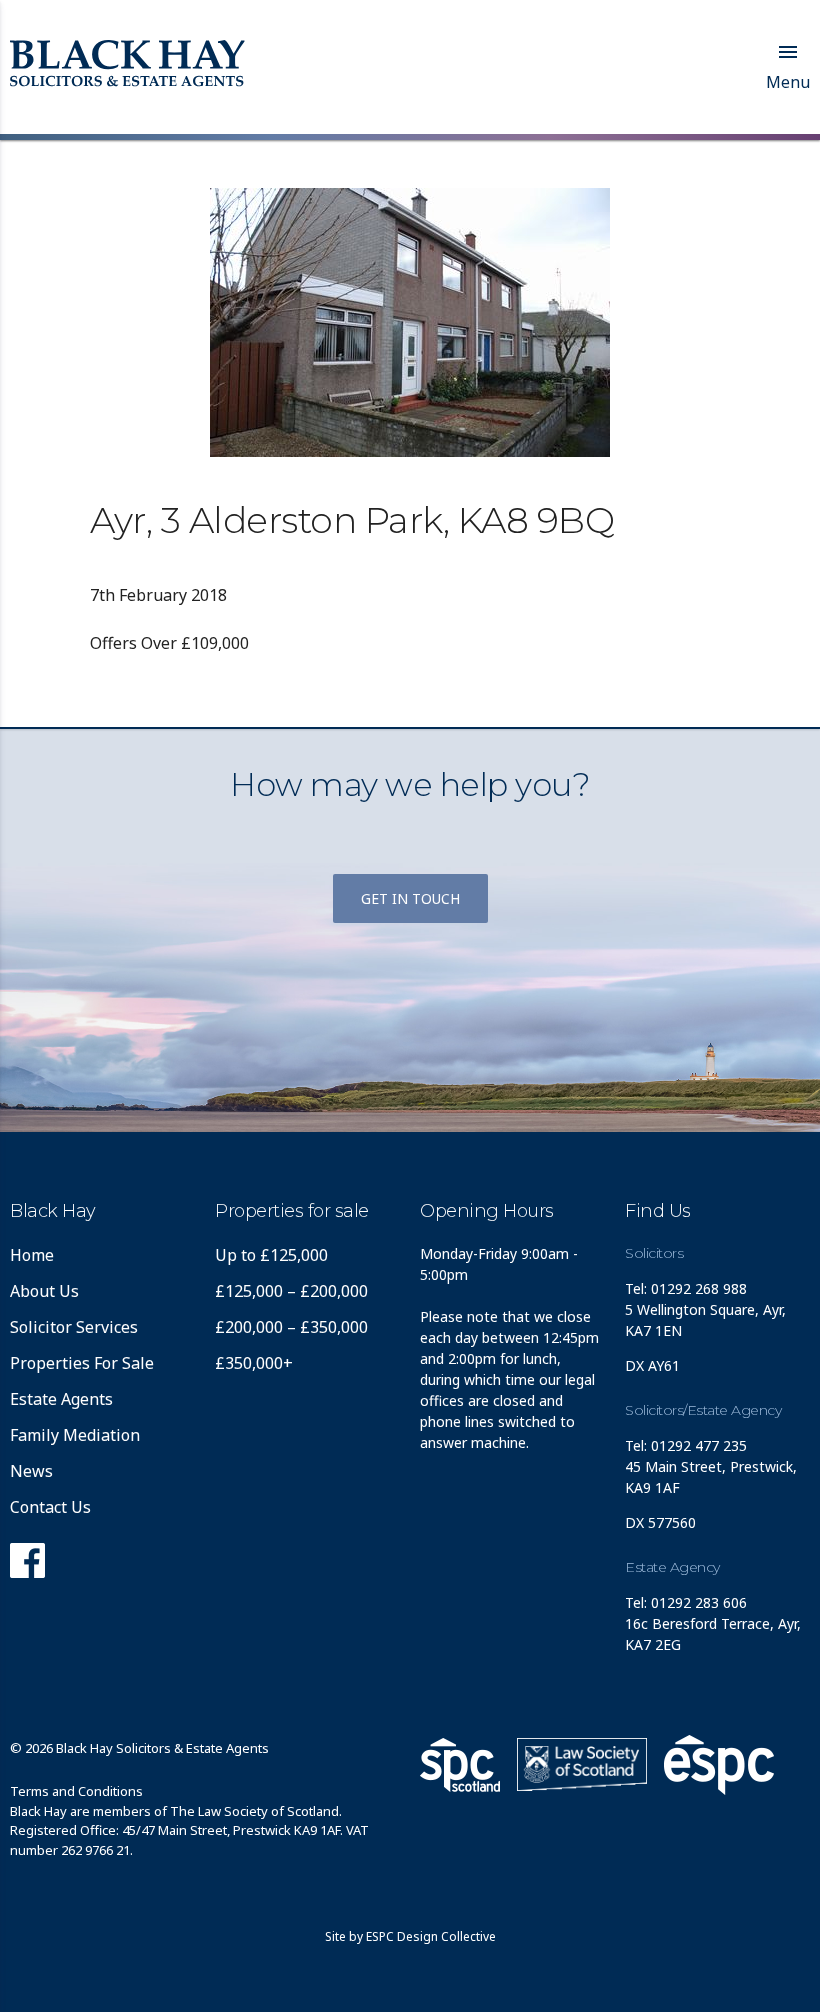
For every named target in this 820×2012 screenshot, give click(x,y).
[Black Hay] (127, 65)
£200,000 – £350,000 (291, 1327)
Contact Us (50, 1507)
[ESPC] (460, 1765)
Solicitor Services (74, 1327)
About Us (44, 1291)
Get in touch (410, 898)
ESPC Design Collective (431, 1936)
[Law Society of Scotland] (582, 1764)
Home (32, 1255)
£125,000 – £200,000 (291, 1291)
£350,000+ (254, 1363)
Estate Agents (61, 1399)
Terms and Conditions (76, 1791)
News (31, 1471)
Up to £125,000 (271, 1255)
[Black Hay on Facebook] (27, 1566)
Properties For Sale (82, 1363)
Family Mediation (75, 1435)
